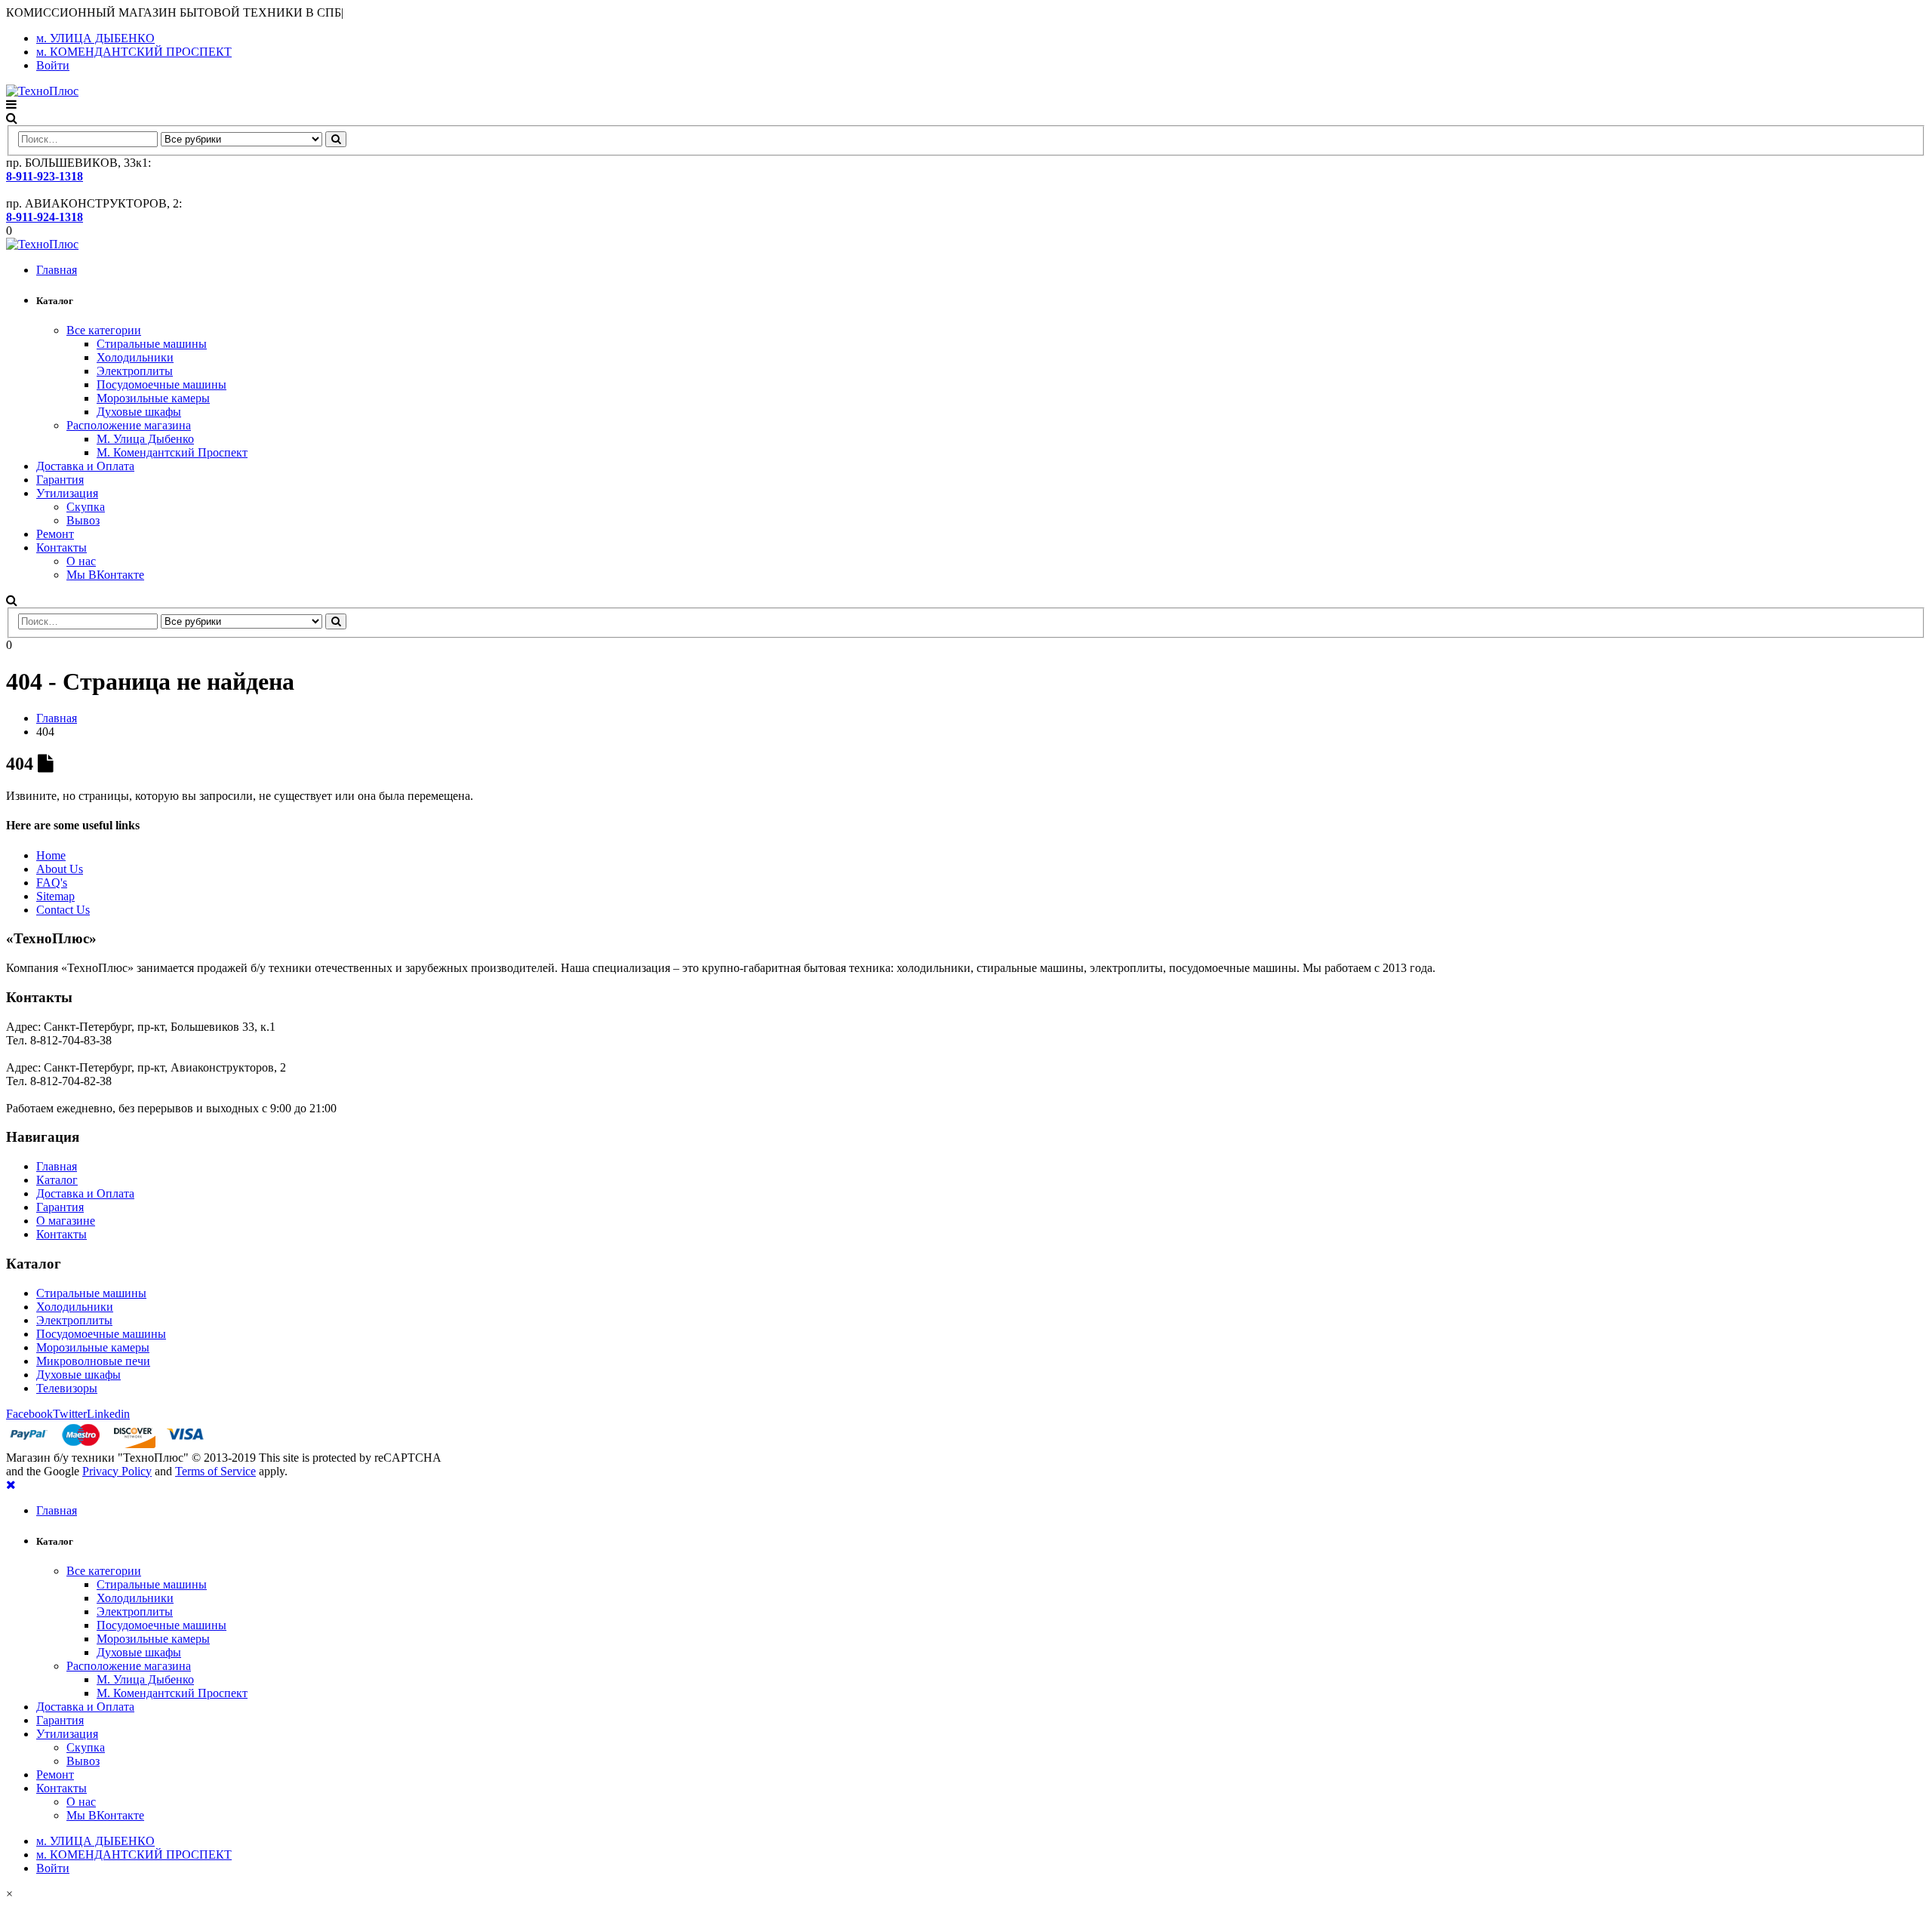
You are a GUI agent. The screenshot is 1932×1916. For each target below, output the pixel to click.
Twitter (70, 1414)
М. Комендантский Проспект (172, 452)
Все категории (104, 330)
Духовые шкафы (139, 412)
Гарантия (60, 480)
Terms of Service (215, 1471)
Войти (53, 65)
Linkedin (108, 1414)
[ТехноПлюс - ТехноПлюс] (42, 91)
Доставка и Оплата (85, 466)
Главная (57, 270)
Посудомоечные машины (162, 384)
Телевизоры (67, 1388)
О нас (81, 561)
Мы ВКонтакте (105, 575)
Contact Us (63, 910)
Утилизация (67, 493)
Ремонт (55, 534)
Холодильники (135, 357)
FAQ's (52, 883)
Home (51, 855)
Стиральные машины (152, 344)
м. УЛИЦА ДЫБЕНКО (95, 38)
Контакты (62, 547)
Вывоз (83, 520)
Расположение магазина (129, 425)
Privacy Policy (117, 1471)
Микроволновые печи (93, 1361)
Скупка (86, 507)
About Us (60, 869)
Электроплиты (135, 371)
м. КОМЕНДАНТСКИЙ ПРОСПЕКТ (134, 52)
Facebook (29, 1414)
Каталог (57, 1180)
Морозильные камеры (153, 398)
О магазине (66, 1221)
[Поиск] (336, 139)
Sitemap (55, 896)
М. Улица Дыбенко (145, 439)
